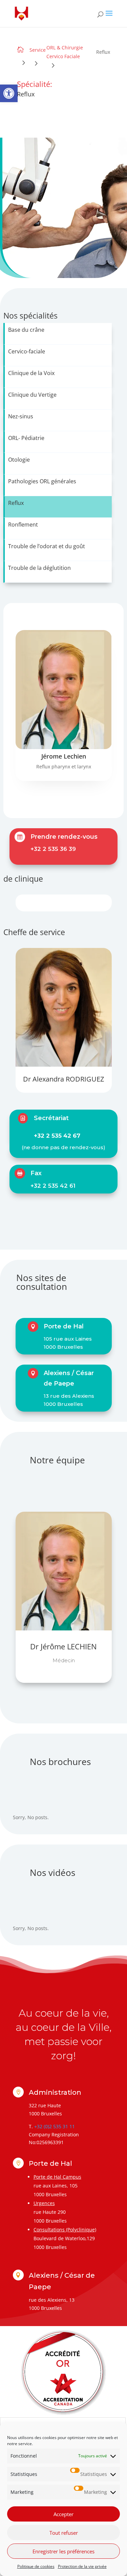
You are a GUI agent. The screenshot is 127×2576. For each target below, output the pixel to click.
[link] (9, 93)
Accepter (63, 2514)
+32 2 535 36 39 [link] (53, 849)
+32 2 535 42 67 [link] (57, 1136)
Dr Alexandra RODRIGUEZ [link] (63, 1079)
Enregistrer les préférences (63, 2551)
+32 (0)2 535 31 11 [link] (55, 2126)
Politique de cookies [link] (36, 2566)
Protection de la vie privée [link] (82, 2566)
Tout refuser (64, 2533)
